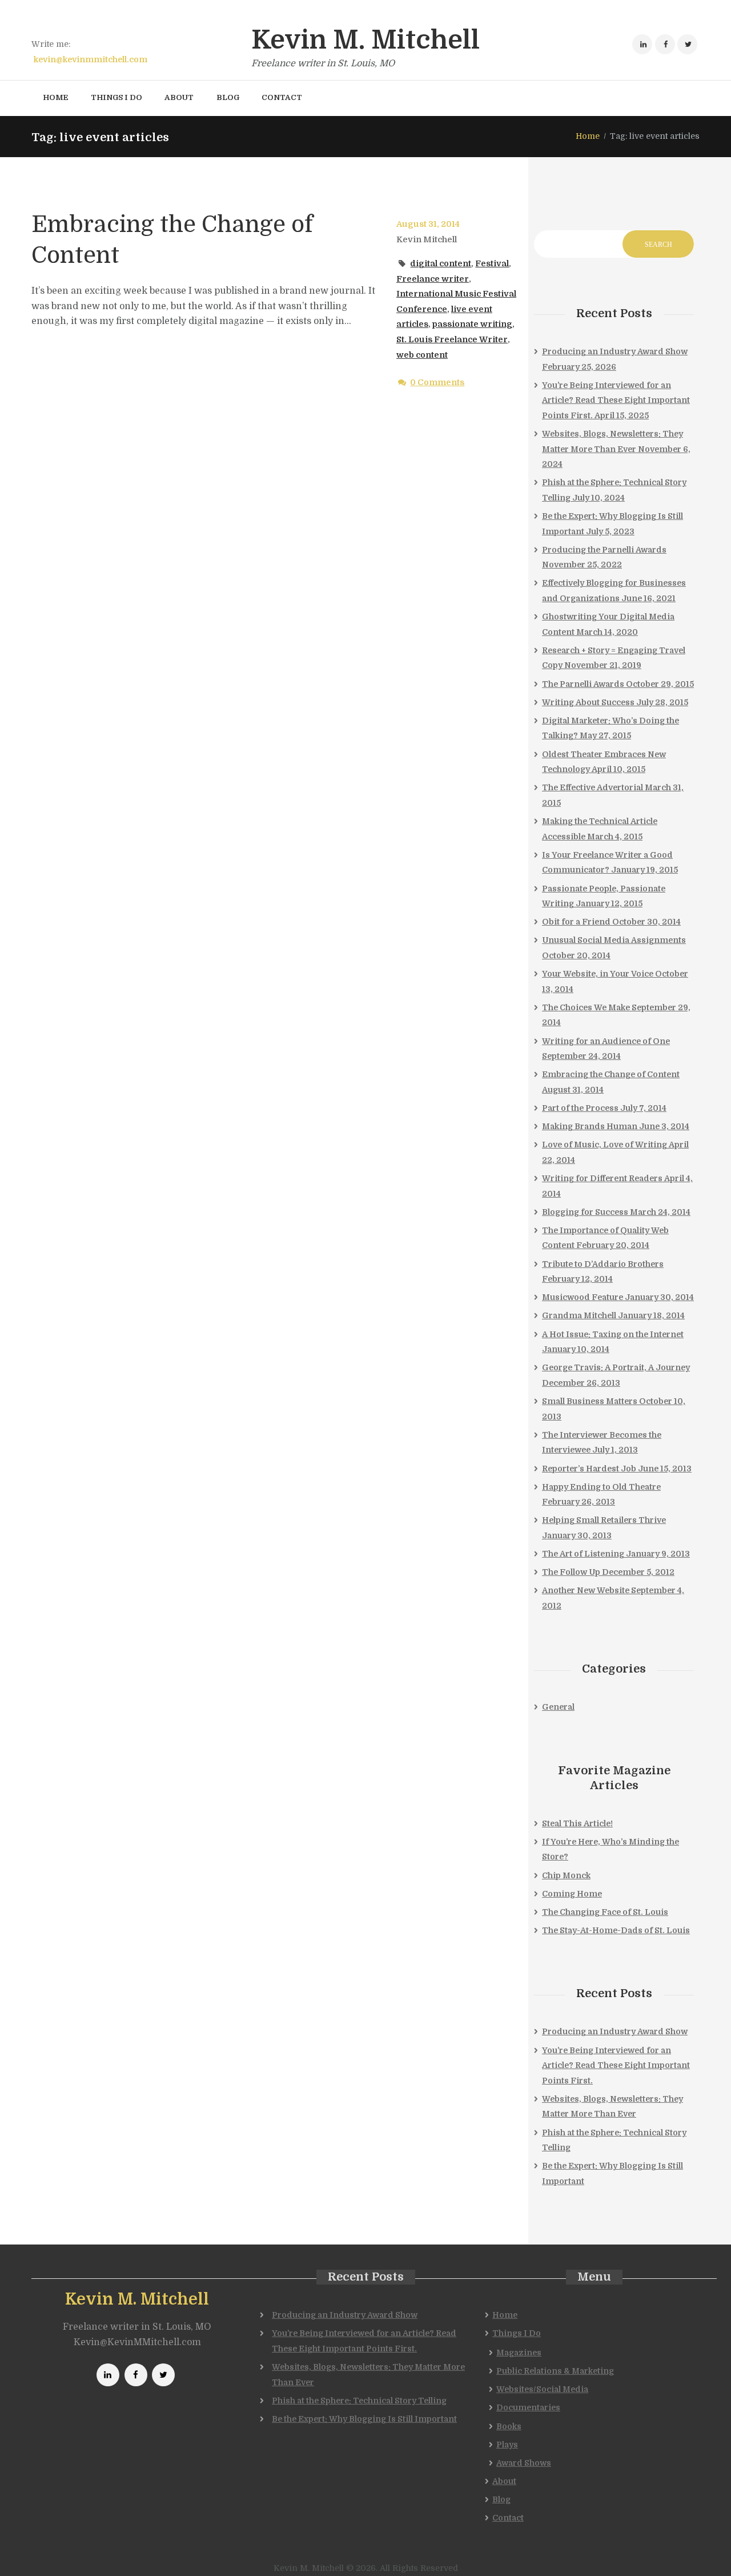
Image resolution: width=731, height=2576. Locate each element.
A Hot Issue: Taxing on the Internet (613, 1334)
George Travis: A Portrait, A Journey (616, 1367)
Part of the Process (580, 1108)
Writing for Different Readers (602, 1178)
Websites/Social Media (542, 2389)
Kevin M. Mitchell (137, 2299)
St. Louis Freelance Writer (452, 339)
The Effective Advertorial (593, 787)
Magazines (519, 2353)
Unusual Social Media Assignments (614, 940)
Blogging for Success (585, 1212)
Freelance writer (433, 279)
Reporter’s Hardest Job (589, 1469)
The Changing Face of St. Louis (605, 1912)
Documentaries (528, 2407)
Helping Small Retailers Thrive (604, 1520)
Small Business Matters (590, 1401)
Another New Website (586, 1590)
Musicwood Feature (583, 1297)
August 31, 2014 (428, 224)
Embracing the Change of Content (611, 1074)
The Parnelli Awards (583, 684)
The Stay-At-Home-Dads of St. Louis (616, 1930)
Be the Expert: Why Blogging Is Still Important (364, 2419)
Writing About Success (588, 702)
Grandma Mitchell (579, 1315)
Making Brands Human (590, 1126)
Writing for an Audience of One (606, 1041)
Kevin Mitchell (427, 239)
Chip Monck (566, 1875)
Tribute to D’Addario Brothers (603, 1264)
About (504, 2481)
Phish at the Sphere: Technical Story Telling (359, 2401)
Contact (508, 2518)
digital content (441, 263)
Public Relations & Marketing (555, 2371)
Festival (492, 263)
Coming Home (572, 1894)
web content (422, 355)
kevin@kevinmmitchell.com (91, 59)
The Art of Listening (583, 1554)
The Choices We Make (586, 1007)
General (558, 1707)
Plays (507, 2445)
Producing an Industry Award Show (615, 351)
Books (509, 2426)
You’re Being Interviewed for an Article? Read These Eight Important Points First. (616, 400)
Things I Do (517, 2333)
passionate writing (472, 324)
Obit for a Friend (576, 922)
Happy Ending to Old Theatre (601, 1487)
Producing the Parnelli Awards (604, 550)
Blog (501, 2499)
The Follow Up (571, 1572)
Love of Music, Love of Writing (605, 1145)
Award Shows (524, 2463)
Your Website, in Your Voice (598, 974)
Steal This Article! (577, 1823)
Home (588, 136)
